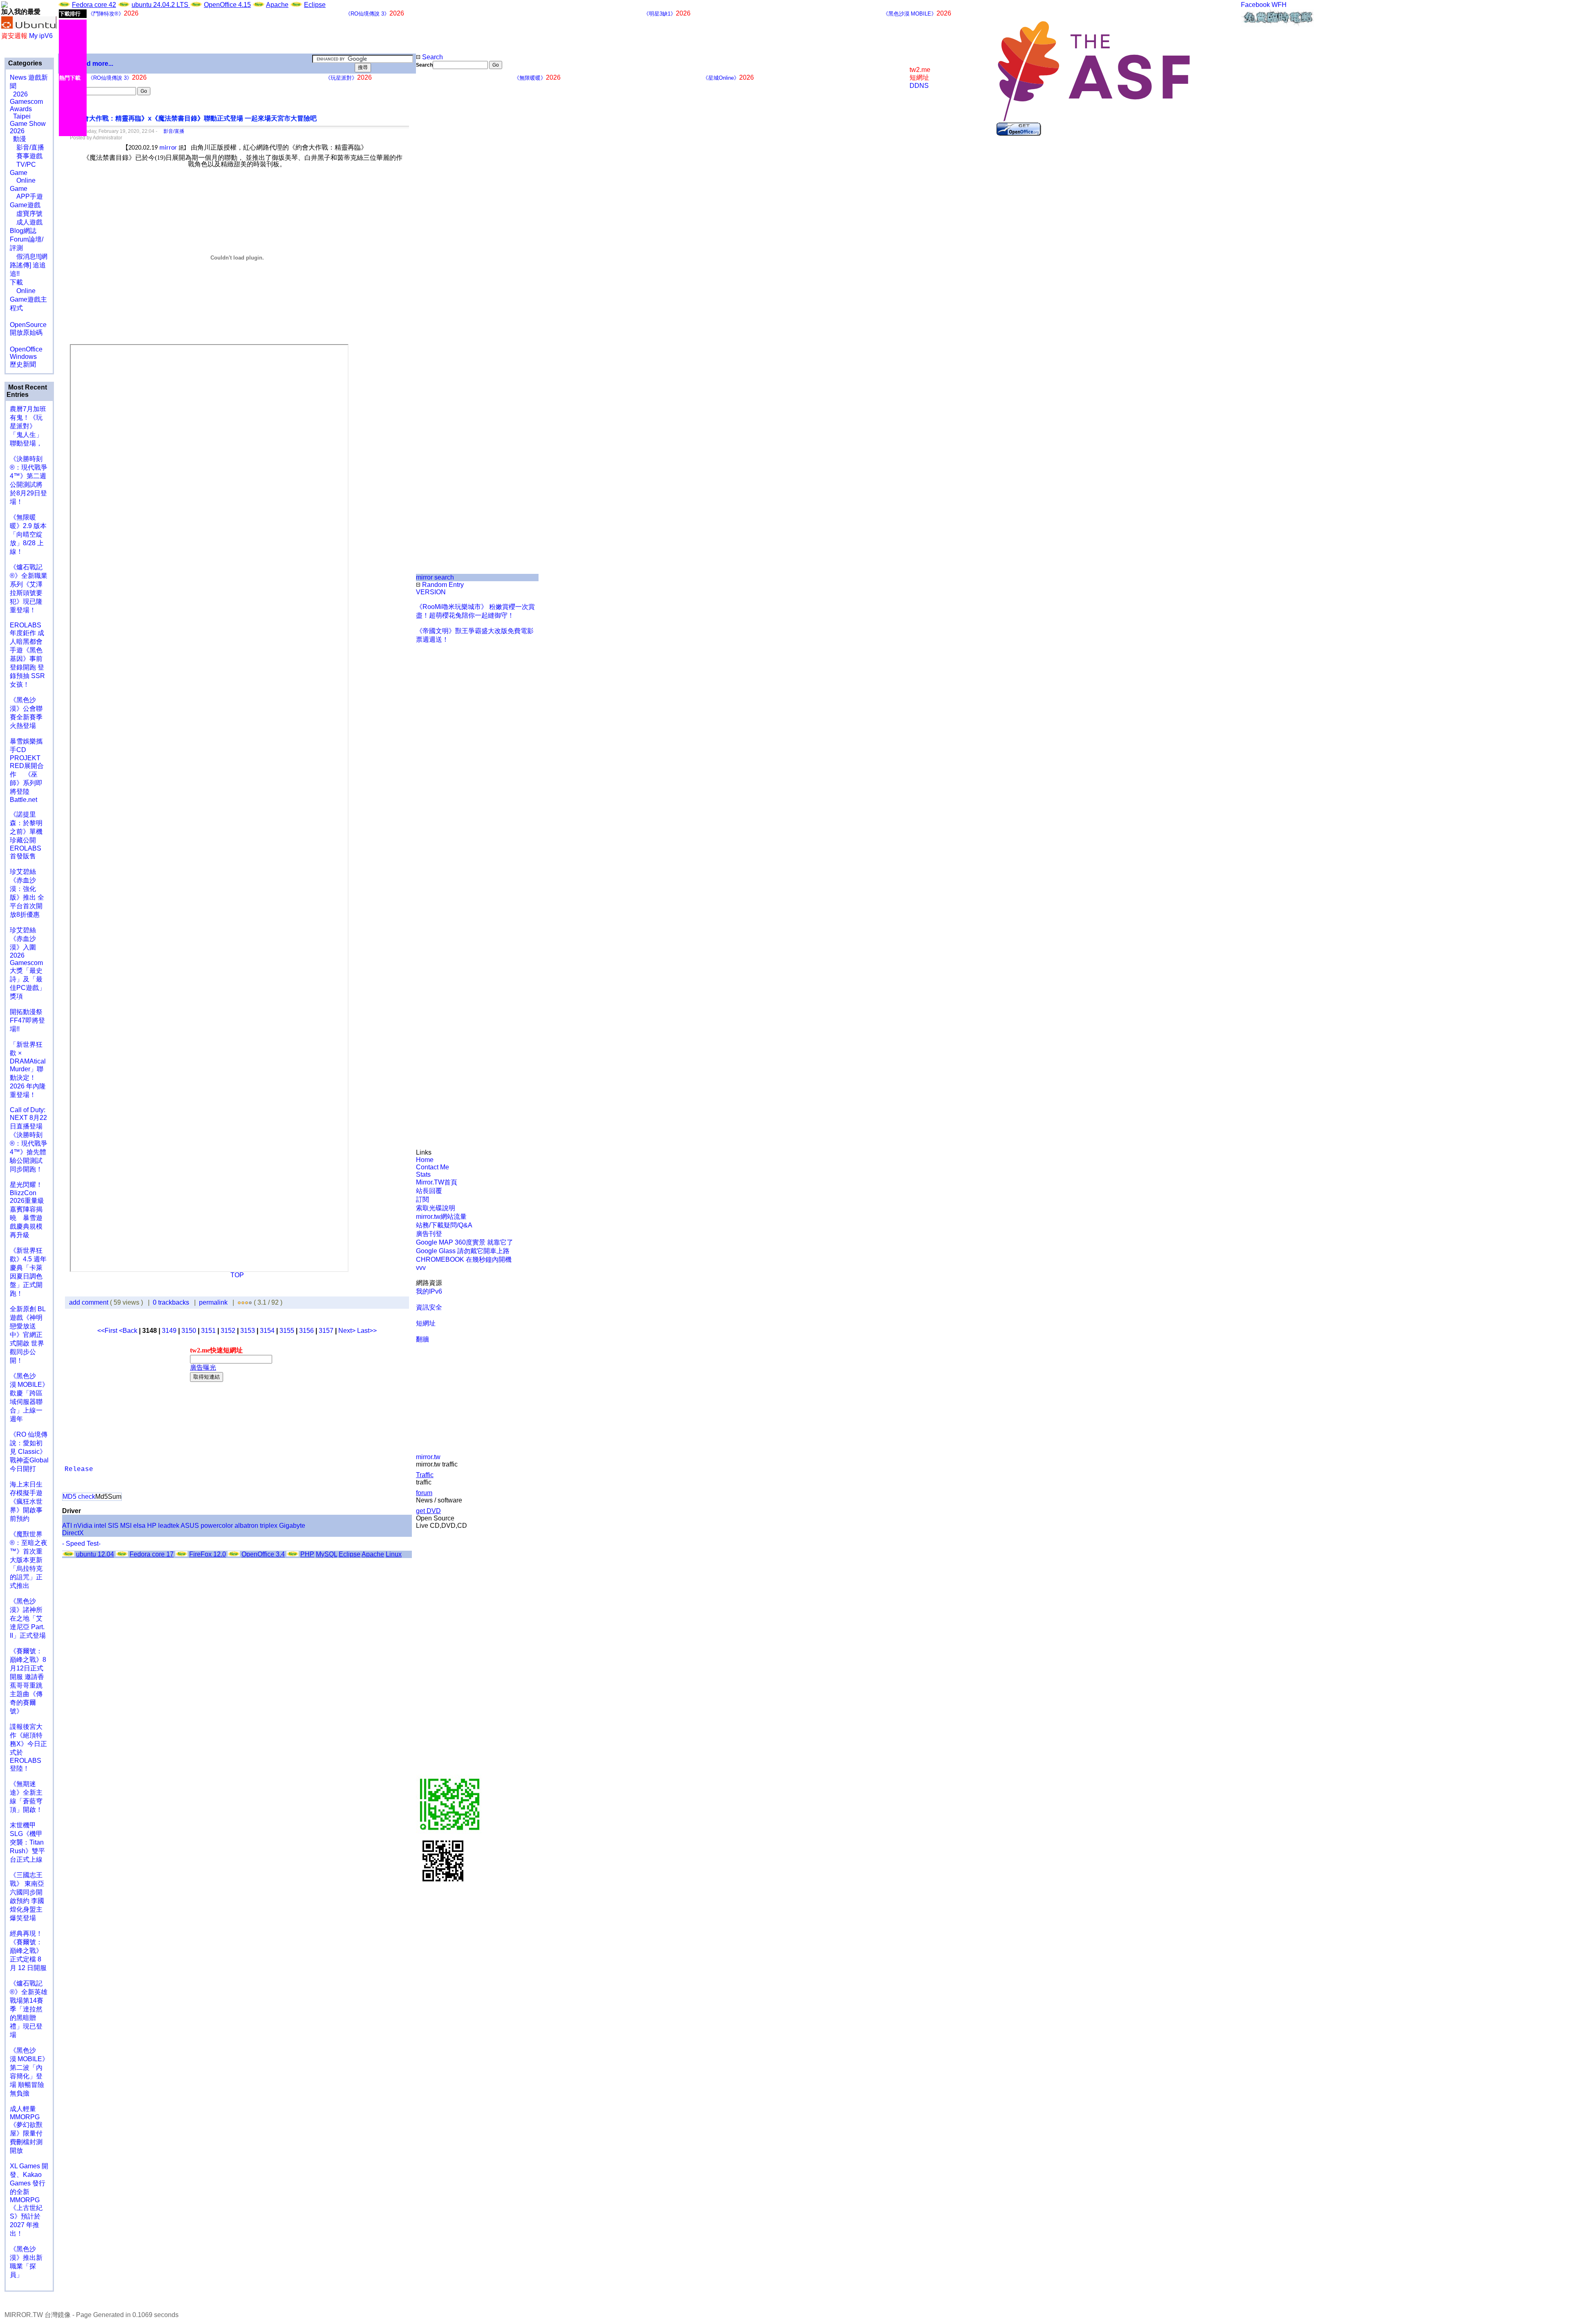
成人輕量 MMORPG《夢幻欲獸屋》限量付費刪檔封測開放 (26, 2130)
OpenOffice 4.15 (227, 5)
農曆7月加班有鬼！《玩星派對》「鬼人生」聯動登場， (28, 426)
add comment (89, 1302)
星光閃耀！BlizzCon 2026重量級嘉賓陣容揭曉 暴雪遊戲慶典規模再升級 (27, 1210)
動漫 (20, 139)
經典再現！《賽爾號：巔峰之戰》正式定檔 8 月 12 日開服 (28, 1951)
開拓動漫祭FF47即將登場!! (27, 1020)
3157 (326, 1331)
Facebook (1255, 5)
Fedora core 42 (94, 5)
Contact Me (432, 1167)
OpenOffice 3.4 (263, 1554)
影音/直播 (27, 147)
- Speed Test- (81, 1544)
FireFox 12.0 (208, 1554)
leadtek (169, 1526)
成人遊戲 (26, 222)
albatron (246, 1526)
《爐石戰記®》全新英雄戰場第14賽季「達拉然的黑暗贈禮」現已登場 (29, 2009)
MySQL (326, 1554)
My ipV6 (41, 36)
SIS (113, 1526)
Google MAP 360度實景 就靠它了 (465, 1242)
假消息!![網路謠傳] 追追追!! (29, 265)
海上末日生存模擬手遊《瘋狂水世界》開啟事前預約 (26, 1501)
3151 (208, 1331)
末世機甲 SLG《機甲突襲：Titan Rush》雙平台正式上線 (27, 1842)
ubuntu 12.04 (95, 1554)
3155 (287, 1331)
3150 (189, 1331)
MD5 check (79, 1497)
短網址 (426, 1323)
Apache (277, 5)
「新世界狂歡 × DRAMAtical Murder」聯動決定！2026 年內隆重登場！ (28, 1070)
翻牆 (422, 1339)
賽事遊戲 (26, 156)
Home (425, 1160)
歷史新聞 (23, 364)
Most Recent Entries (27, 391)
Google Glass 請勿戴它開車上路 (463, 1251)
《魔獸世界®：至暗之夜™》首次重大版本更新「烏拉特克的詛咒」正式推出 (29, 1560)
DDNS (919, 86)
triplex (269, 1526)
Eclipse (315, 5)
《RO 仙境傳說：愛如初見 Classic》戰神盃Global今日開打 (29, 1452)
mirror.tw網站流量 (441, 1217)
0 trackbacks (171, 1302)
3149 (169, 1331)
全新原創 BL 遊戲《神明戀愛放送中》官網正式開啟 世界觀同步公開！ (28, 1335)
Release (79, 1469)
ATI (67, 1526)
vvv (421, 1268)
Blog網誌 (23, 231)
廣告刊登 (429, 1234)
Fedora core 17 (152, 1554)
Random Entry (442, 585)
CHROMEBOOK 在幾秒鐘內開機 (464, 1259)
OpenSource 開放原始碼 (28, 325)
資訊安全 (429, 1307)
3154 (267, 1331)
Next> (348, 1331)
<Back (129, 1331)
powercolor (217, 1526)
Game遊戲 (25, 205)
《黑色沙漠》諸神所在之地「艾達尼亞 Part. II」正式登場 (28, 1618)
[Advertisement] (444, 206)
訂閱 (422, 1199)
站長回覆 (429, 1191)
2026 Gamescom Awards (26, 102)
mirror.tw (428, 1457)
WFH (1279, 5)
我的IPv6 (429, 1291)
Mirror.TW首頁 (437, 1182)
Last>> (367, 1331)
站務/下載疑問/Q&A (444, 1225)
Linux (394, 1554)
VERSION (431, 592)
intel (100, 1526)
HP (152, 1526)
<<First (108, 1331)
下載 (16, 282)
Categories (24, 63)
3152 (228, 1331)
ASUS (190, 1526)
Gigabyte (292, 1526)
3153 (248, 1331)
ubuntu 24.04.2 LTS (161, 5)
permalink (213, 1302)
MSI (126, 1526)
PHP (307, 1554)
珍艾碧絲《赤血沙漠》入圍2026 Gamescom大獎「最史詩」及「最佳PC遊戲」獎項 (28, 963)
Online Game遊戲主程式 (28, 299)
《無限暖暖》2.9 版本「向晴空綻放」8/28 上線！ (28, 534)
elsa (139, 1526)
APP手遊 (26, 196)
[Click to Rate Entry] (239, 1302)
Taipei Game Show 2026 (28, 124)
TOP (237, 1275)
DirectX (73, 1533)
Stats (423, 1174)
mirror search (435, 577)
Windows (23, 357)
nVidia (83, 1526)
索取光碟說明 (436, 1208)
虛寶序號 (26, 214)
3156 (306, 1331)
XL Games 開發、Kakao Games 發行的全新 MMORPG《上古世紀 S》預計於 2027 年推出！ (29, 2200)
